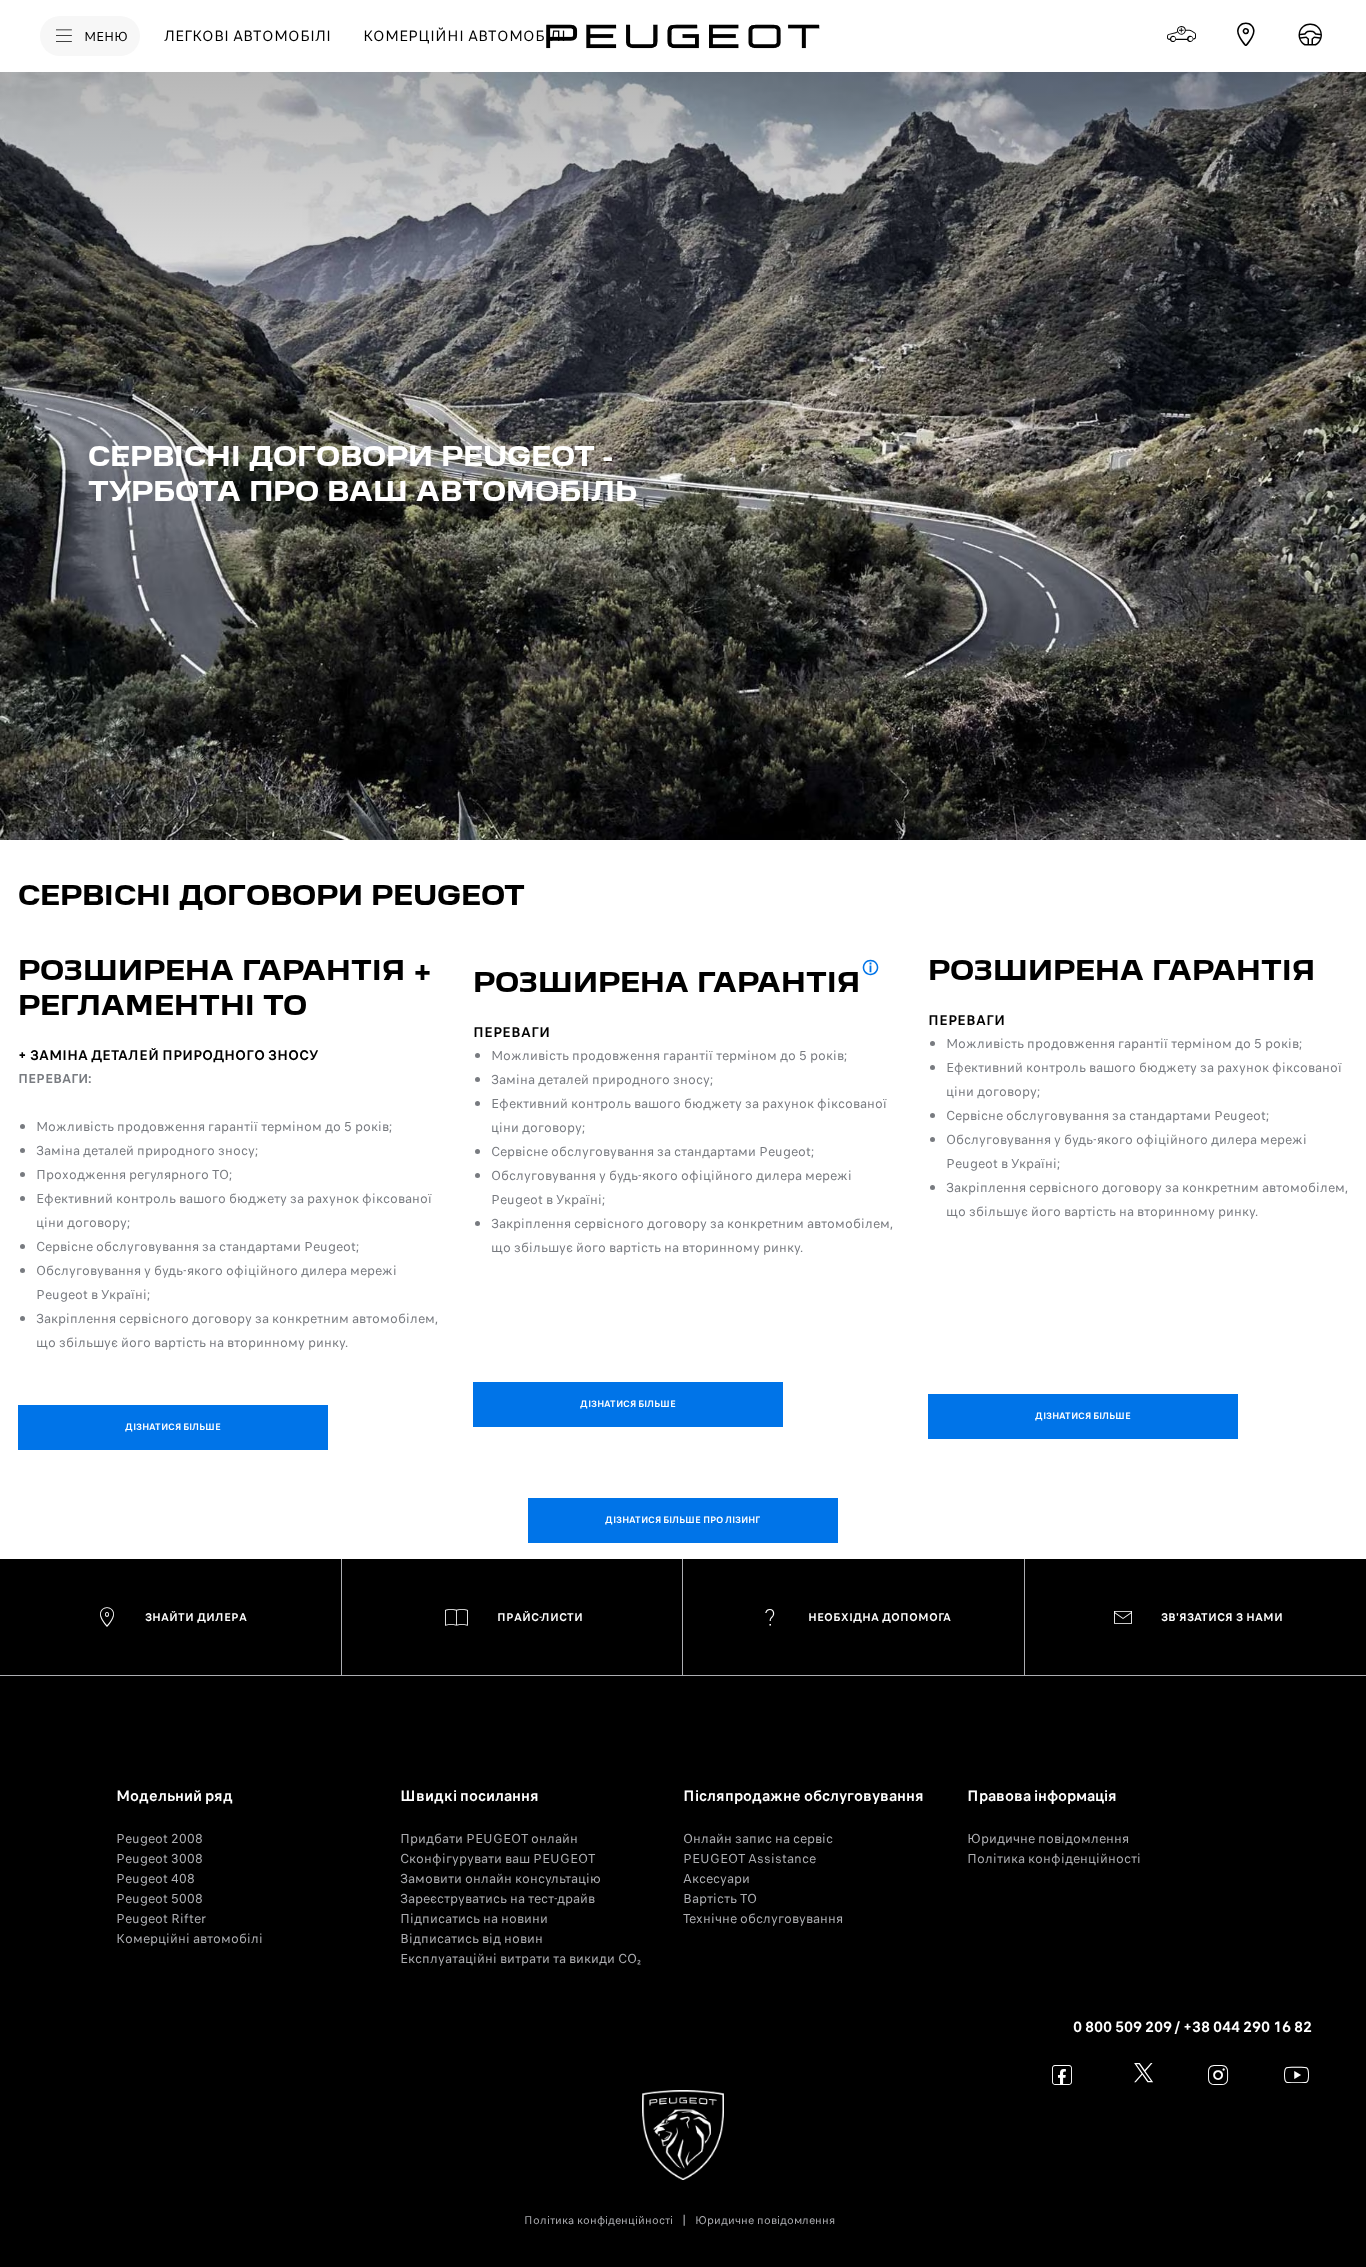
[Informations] (870, 969)
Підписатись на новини (474, 1918)
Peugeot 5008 (159, 1898)
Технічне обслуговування (763, 1918)
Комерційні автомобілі (189, 1938)
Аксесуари (716, 1878)
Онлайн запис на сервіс (758, 1838)
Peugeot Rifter (161, 1918)
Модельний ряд (174, 1796)
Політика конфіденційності (1054, 1858)
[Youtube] (1296, 2074)
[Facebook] (1062, 2074)
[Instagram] (1218, 2074)
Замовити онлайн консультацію (500, 1878)
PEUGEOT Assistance (749, 1858)
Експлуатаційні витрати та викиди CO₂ (520, 1958)
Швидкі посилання (469, 1796)
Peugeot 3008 (159, 1858)
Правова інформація (1042, 1796)
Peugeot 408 (155, 1878)
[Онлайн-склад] (1182, 35)
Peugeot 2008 (159, 1838)
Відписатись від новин (471, 1938)
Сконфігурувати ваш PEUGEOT (497, 1858)
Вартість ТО (720, 1898)
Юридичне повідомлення (1048, 1838)
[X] (1140, 2074)
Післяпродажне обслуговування (803, 1796)
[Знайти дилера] (1246, 35)
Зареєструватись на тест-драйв (497, 1898)
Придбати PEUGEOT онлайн (489, 1838)
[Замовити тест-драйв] (1310, 35)
